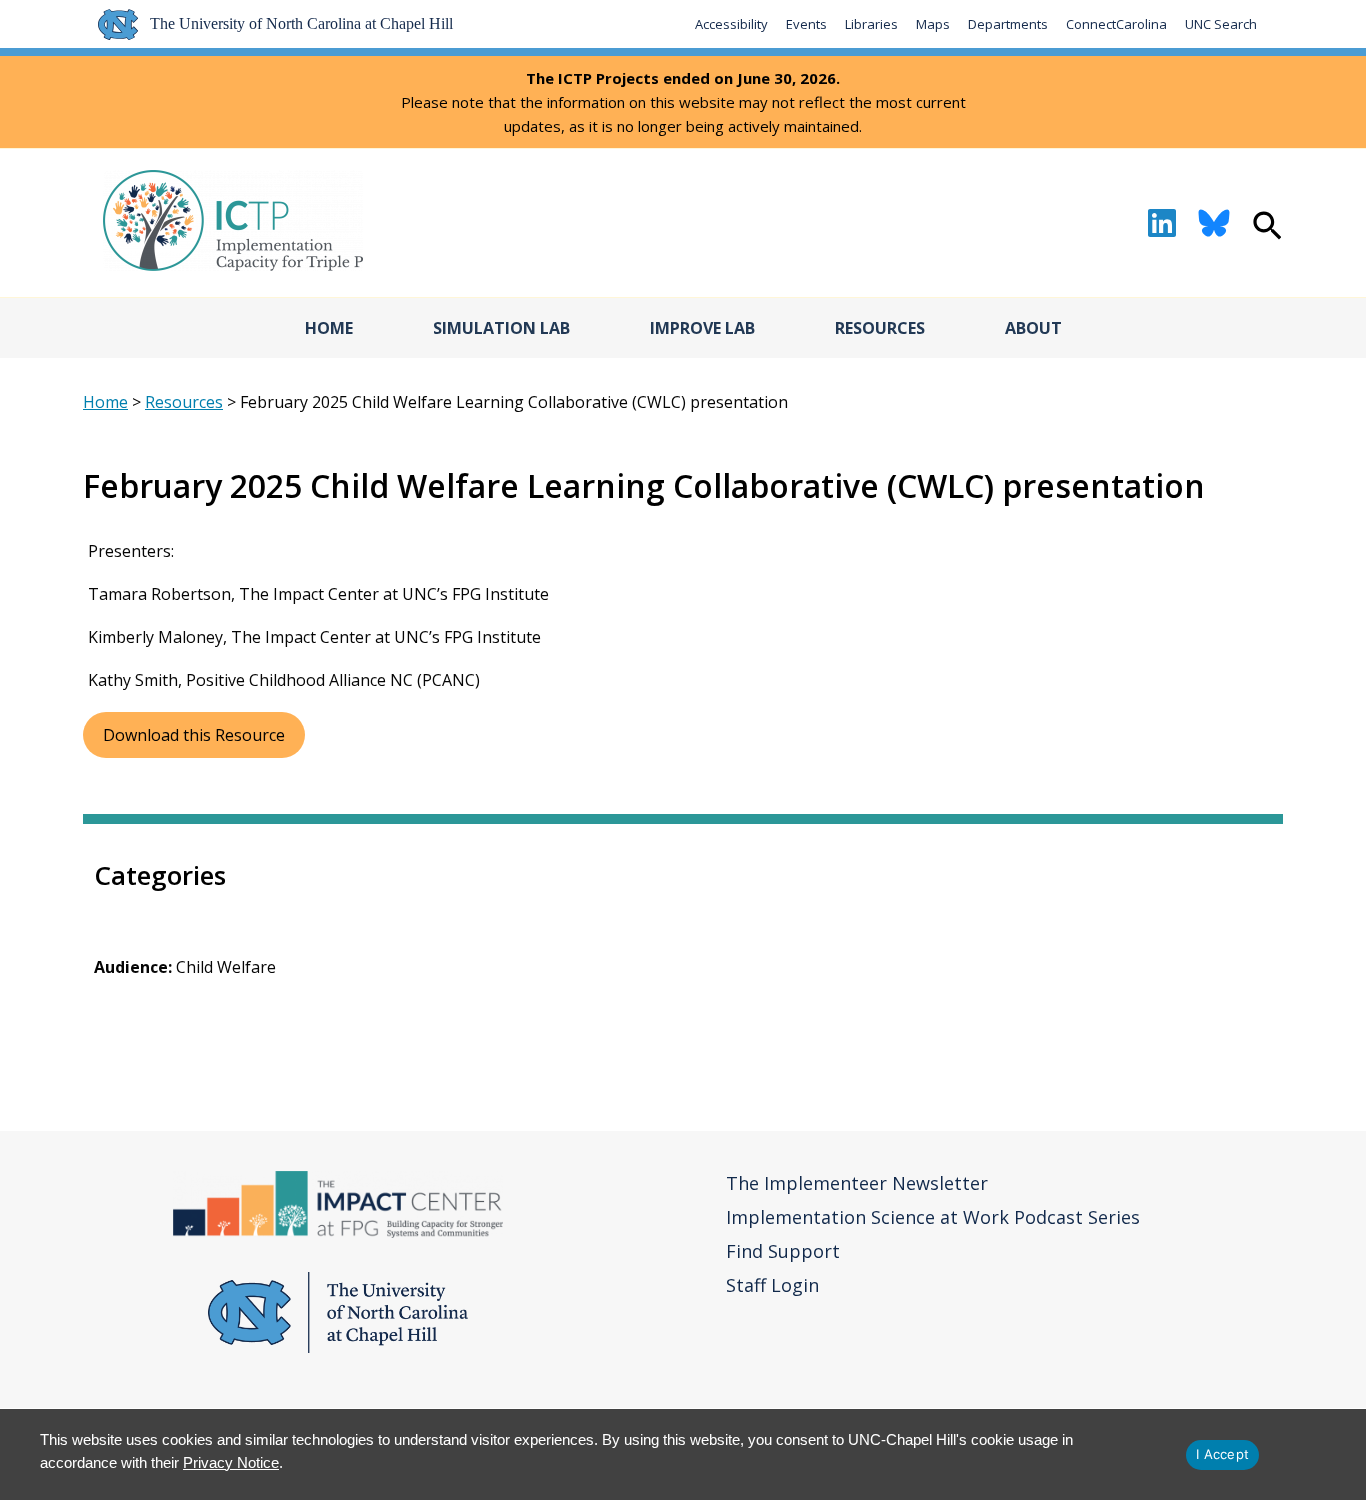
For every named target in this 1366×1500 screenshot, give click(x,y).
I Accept (1222, 1454)
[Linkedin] (1162, 223)
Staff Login (772, 1285)
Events (806, 24)
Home (329, 328)
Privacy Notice (231, 1462)
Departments (1008, 24)
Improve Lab (702, 328)
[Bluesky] (1214, 223)
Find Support (783, 1251)
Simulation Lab (501, 328)
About (1033, 328)
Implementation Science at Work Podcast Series (933, 1217)
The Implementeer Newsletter (857, 1183)
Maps (933, 24)
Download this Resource (194, 735)
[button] (1267, 228)
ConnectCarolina (1116, 24)
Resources (880, 328)
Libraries (871, 24)
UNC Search (1221, 24)
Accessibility (731, 24)
